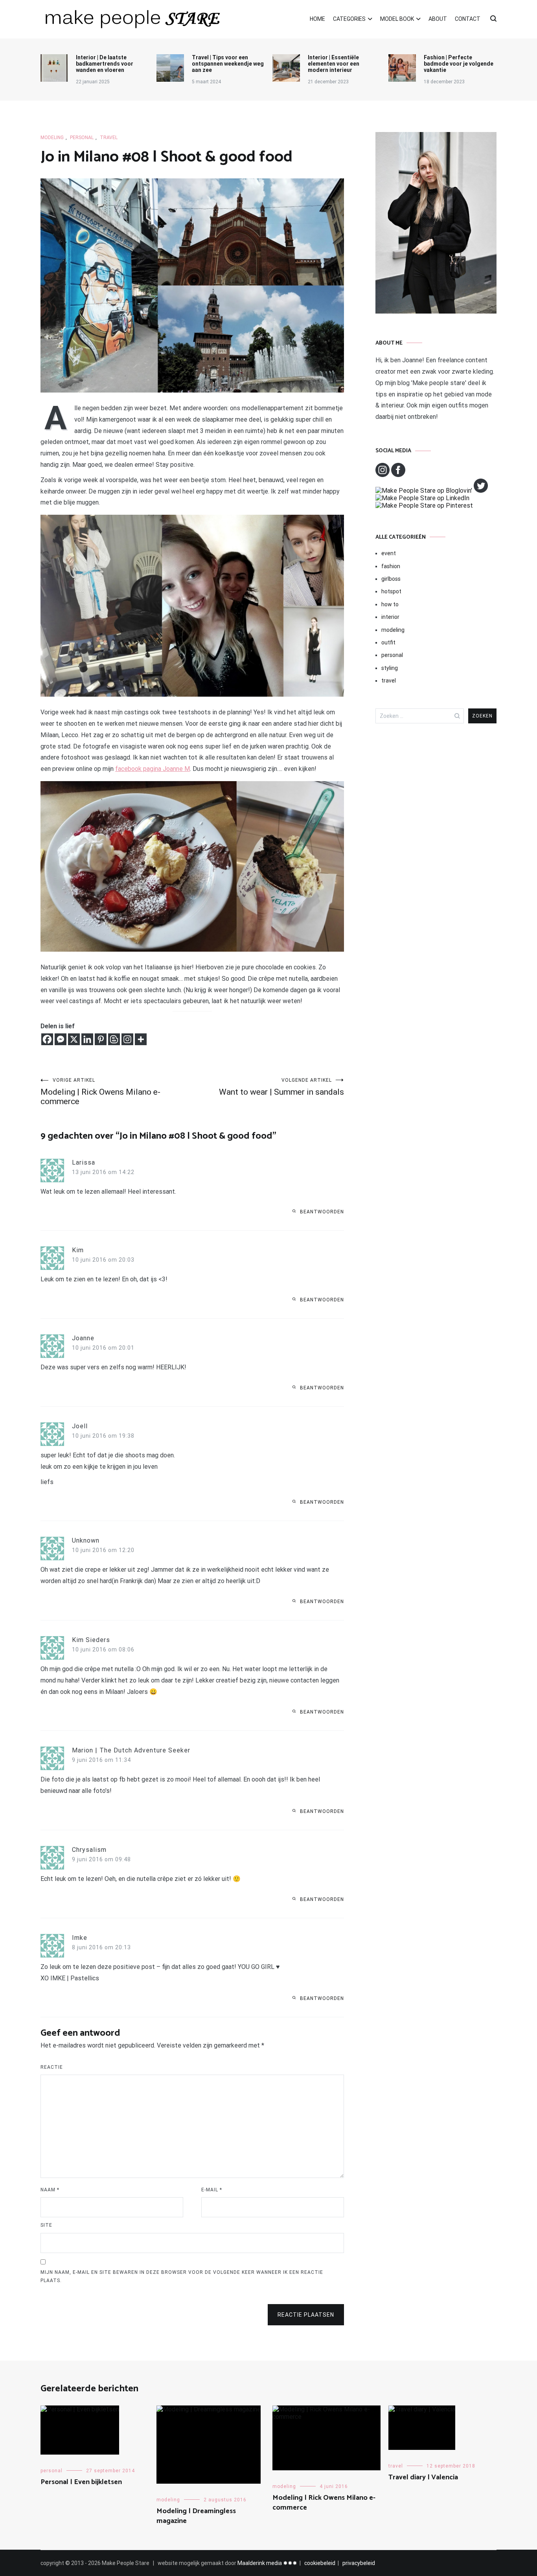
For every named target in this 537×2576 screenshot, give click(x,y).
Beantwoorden (322, 1212)
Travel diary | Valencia (423, 2477)
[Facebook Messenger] (61, 1039)
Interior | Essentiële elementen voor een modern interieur (334, 64)
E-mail (212, 2190)
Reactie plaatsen (306, 2315)
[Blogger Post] (114, 1039)
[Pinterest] (101, 1039)
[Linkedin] (87, 1039)
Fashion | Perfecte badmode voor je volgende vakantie (459, 64)
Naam (50, 2190)
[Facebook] (47, 1039)
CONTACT (468, 19)
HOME (317, 19)
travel (109, 138)
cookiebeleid (320, 2563)
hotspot (391, 591)
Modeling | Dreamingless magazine (196, 2516)
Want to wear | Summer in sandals (281, 1087)
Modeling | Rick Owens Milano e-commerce (100, 1092)
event (389, 553)
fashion (391, 566)
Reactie (52, 2067)
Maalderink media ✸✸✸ (267, 2563)
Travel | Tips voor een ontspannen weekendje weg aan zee (228, 64)
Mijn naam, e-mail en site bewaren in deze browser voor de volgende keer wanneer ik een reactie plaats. (182, 2277)
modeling (52, 138)
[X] (74, 1039)
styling (390, 668)
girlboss (391, 579)
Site (46, 2225)
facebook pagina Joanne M (153, 769)
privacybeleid (359, 2563)
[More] (141, 1039)
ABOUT (438, 19)
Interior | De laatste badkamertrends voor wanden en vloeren (105, 64)
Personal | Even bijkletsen (81, 2482)
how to (390, 604)
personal (82, 138)
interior (390, 617)
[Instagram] (127, 1039)
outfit (388, 642)
